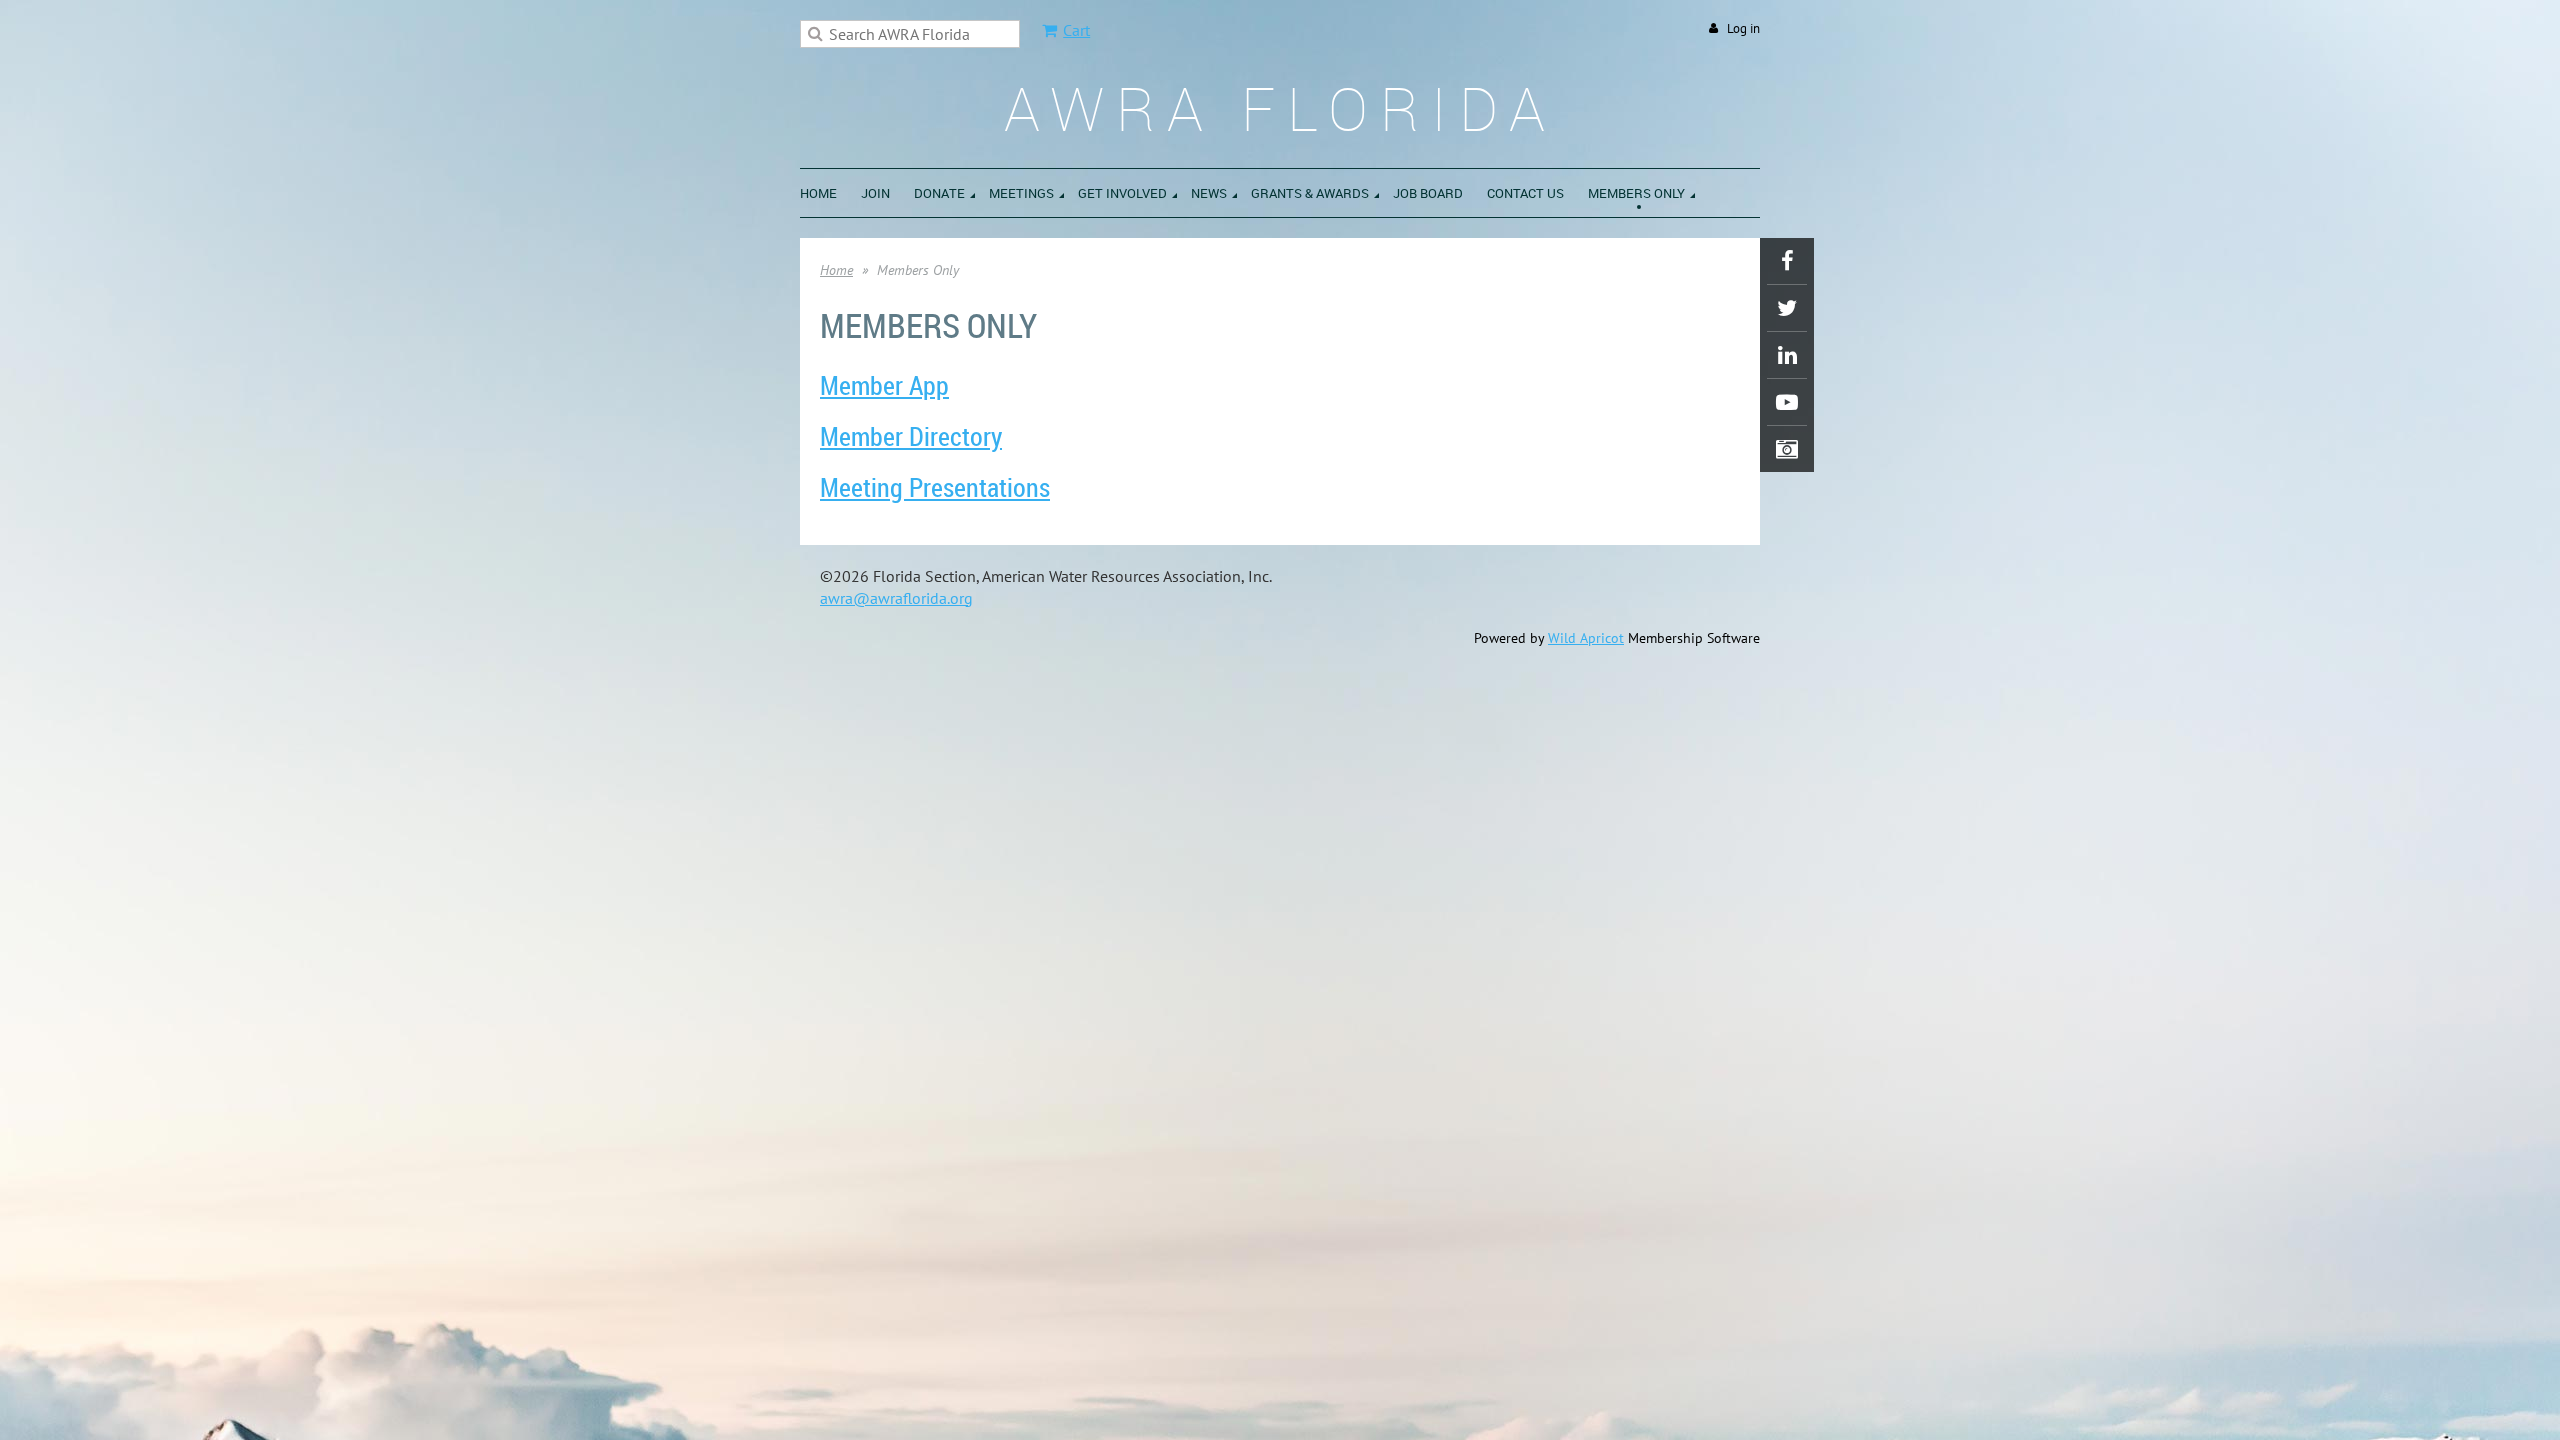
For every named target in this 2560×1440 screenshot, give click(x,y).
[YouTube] (1787, 402)
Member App (884, 385)
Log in (1743, 28)
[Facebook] (1787, 261)
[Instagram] (1787, 449)
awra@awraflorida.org (896, 598)
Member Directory (911, 436)
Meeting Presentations (935, 487)
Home (836, 270)
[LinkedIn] (1787, 355)
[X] (1787, 308)
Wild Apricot (1586, 638)
